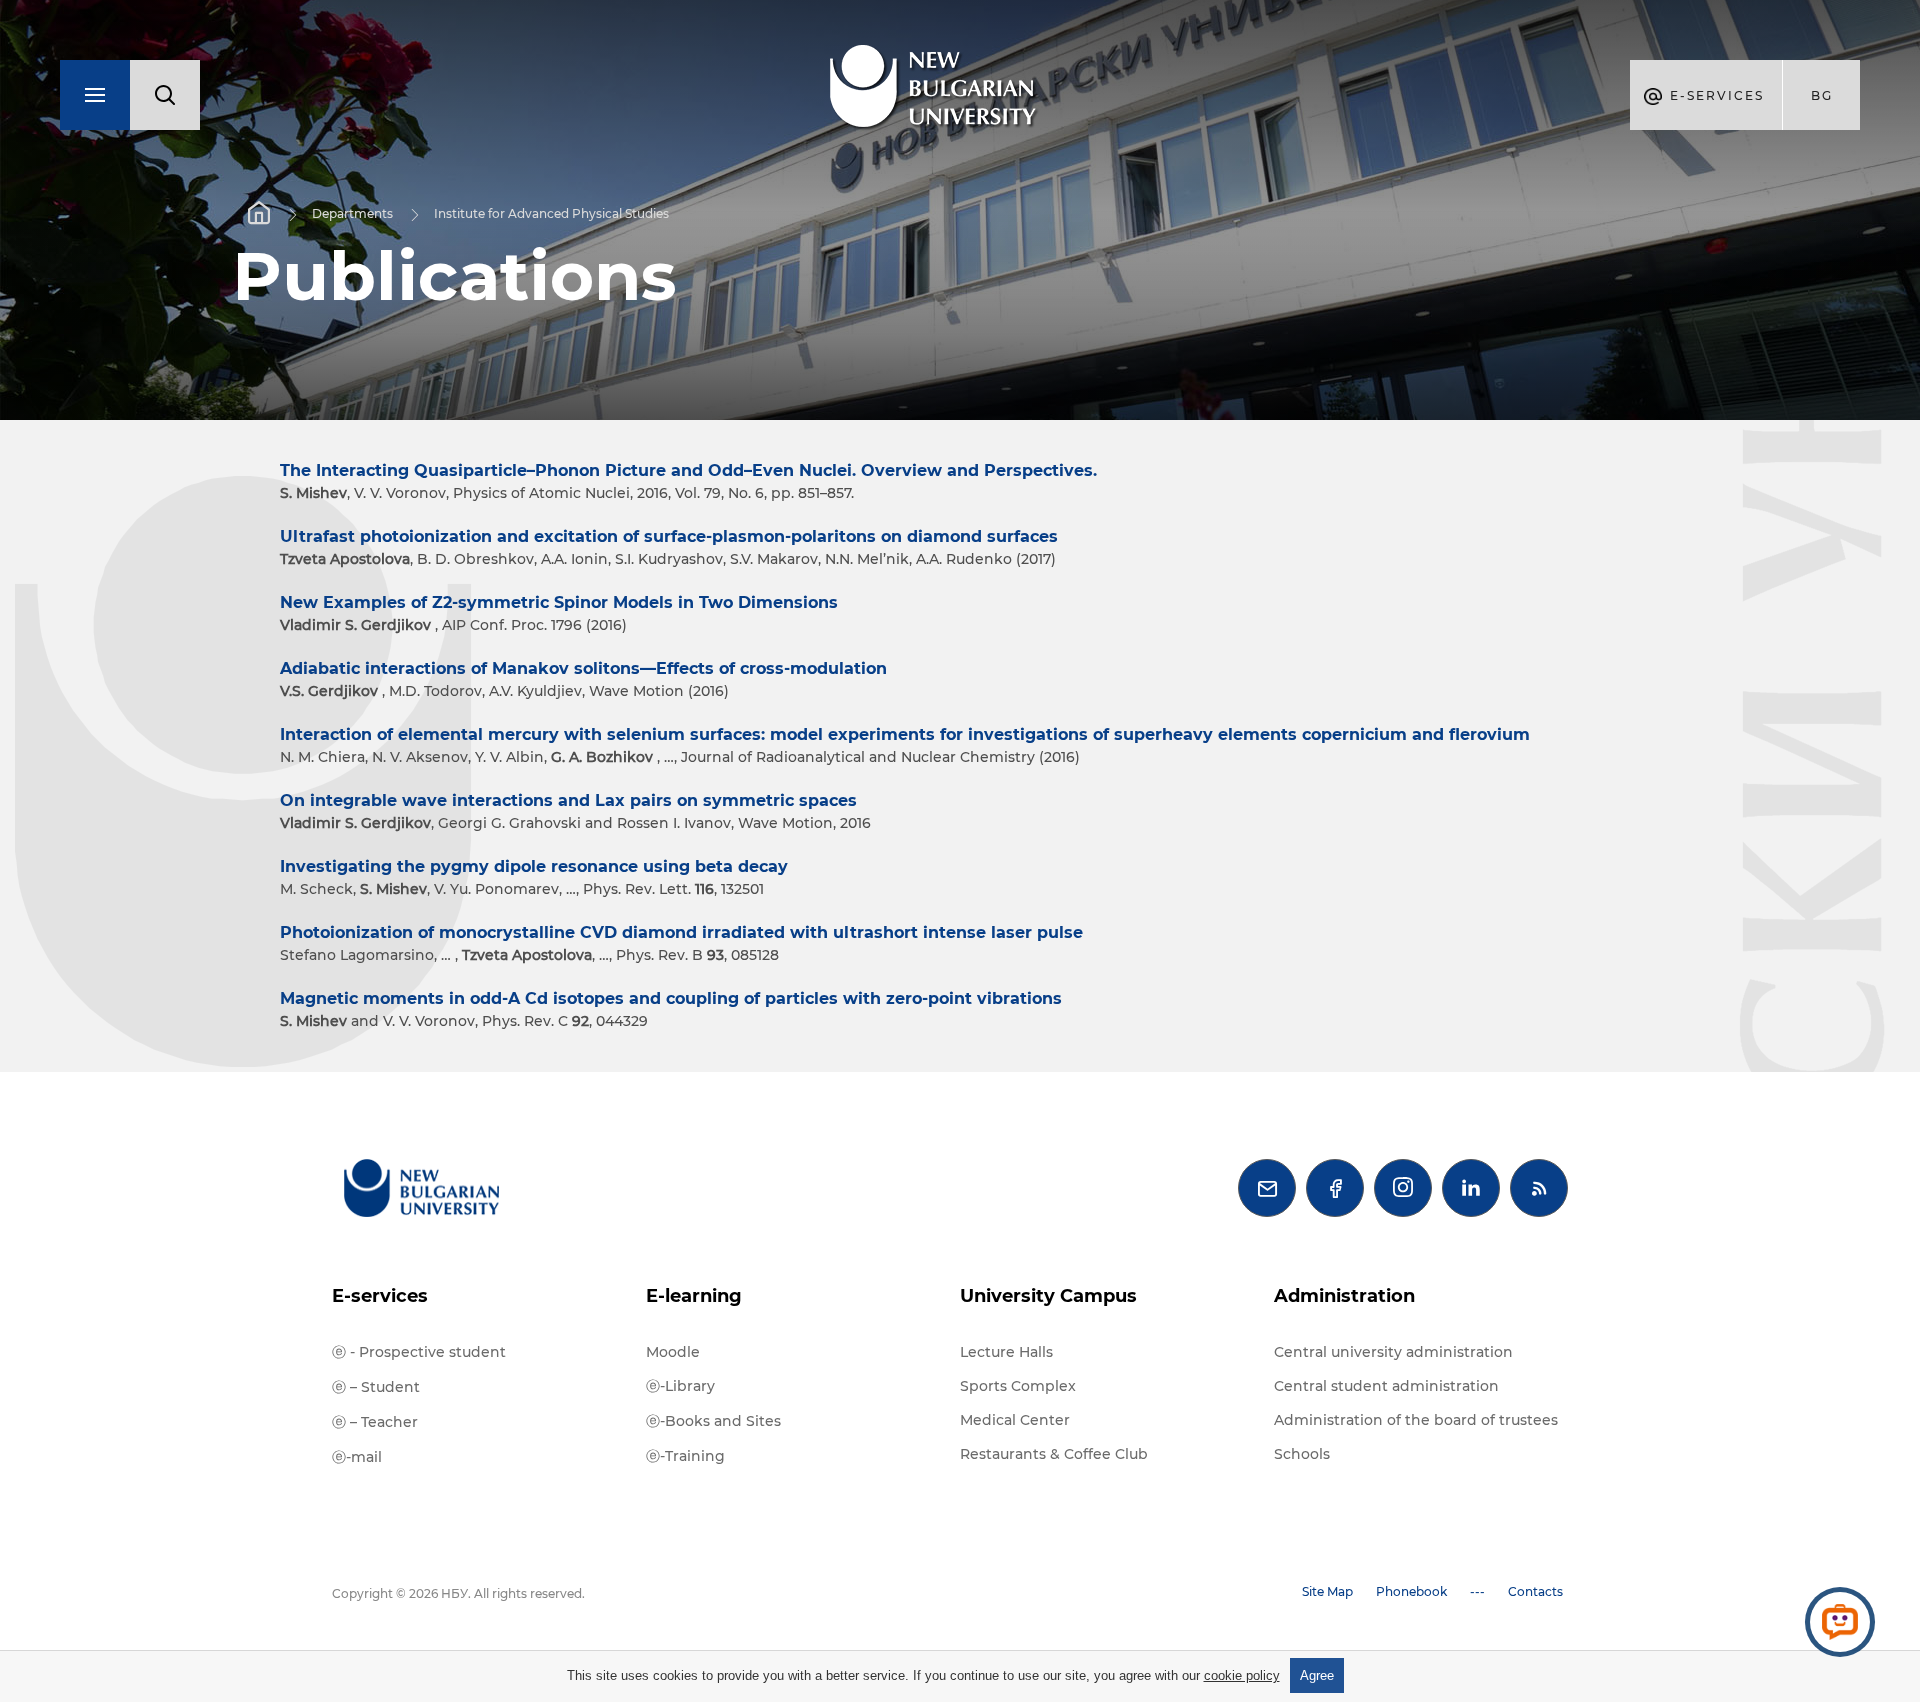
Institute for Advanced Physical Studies (551, 213)
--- (1477, 1591)
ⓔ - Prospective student (419, 1352)
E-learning (694, 1296)
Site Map (1327, 1591)
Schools (1302, 1454)
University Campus (1048, 1296)
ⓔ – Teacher (375, 1422)
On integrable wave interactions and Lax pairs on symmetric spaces (568, 800)
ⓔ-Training (685, 1456)
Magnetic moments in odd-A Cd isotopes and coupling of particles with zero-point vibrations (671, 998)
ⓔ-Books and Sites (713, 1421)
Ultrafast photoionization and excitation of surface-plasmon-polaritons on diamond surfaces (669, 536)
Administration (1344, 1296)
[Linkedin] (1471, 1188)
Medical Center (1015, 1420)
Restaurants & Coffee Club (1054, 1454)
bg (1822, 95)
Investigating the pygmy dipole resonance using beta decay (534, 866)
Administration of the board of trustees (1416, 1420)
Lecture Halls (1006, 1352)
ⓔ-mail (357, 1457)
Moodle (673, 1352)
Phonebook (1411, 1591)
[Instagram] (1403, 1188)
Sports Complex (1018, 1386)
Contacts (1535, 1591)
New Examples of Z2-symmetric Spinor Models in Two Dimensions (559, 602)
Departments (352, 213)
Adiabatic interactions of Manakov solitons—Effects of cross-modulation (583, 668)
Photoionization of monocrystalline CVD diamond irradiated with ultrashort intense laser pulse (681, 932)
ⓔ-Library (680, 1386)
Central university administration (1393, 1352)
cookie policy (1242, 1675)
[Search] (165, 95)
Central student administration (1386, 1386)
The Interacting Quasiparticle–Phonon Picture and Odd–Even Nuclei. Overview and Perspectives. (688, 470)
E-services (380, 1296)
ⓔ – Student (376, 1387)
